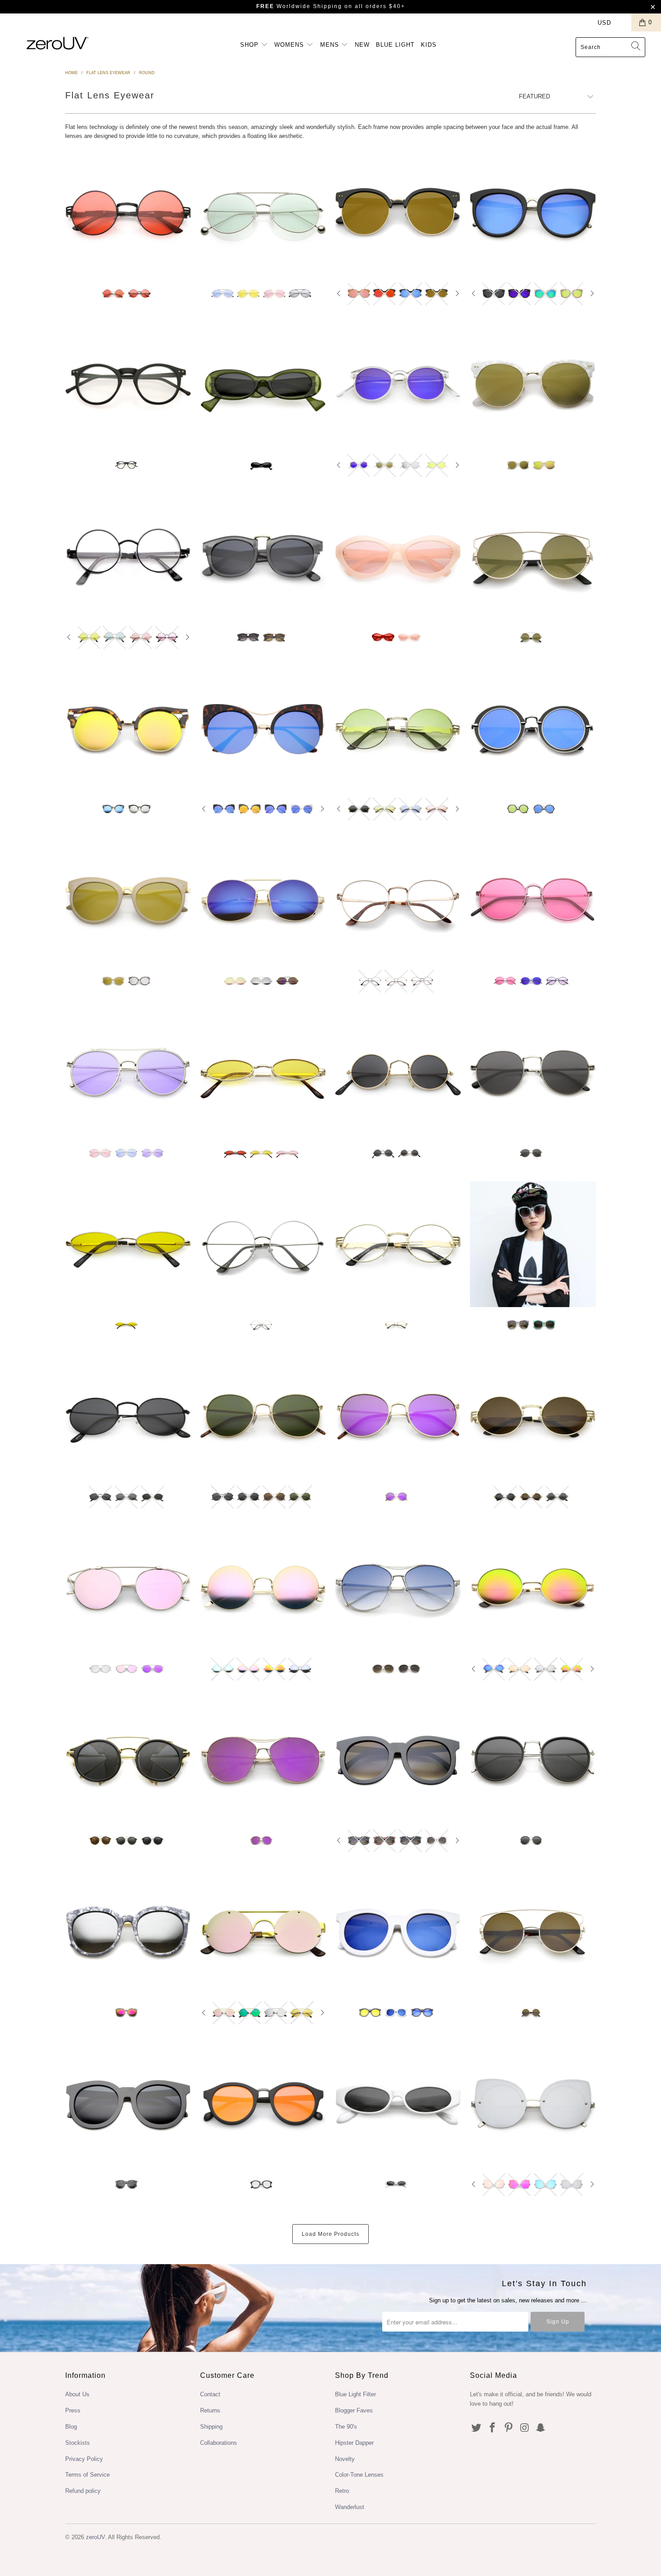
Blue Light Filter (355, 2394)
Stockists (78, 2443)
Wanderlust (350, 2507)
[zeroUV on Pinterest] (509, 2428)
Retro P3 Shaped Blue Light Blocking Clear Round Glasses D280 (128, 385)
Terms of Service (87, 2475)
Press (73, 2410)
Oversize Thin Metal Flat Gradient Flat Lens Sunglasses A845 (398, 1588)
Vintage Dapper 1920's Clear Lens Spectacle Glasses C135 (398, 900)
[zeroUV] (57, 43)
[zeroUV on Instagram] (525, 2428)
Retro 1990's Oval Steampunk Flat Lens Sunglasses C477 (398, 729)
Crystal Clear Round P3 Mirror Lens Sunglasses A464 (398, 385)
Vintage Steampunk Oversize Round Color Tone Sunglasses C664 (128, 213)
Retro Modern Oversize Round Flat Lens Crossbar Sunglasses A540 (533, 1932)
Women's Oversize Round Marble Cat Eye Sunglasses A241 (533, 1244)
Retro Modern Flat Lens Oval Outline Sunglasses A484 (533, 729)
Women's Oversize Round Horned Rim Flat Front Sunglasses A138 (398, 1760)
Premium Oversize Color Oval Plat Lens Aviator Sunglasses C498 (263, 213)
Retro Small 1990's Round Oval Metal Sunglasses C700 (128, 1416)
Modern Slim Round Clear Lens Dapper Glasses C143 (263, 1244)
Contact (210, 2394)
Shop (250, 45)
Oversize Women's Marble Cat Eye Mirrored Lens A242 (128, 1932)
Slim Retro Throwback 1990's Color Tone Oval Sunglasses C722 (128, 1244)
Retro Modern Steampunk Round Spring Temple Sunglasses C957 (263, 1932)
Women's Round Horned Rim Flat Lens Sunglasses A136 (128, 2104)
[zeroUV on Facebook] (493, 2428)
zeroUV (95, 2537)
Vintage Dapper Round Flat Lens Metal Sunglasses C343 (533, 1073)
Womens (290, 45)
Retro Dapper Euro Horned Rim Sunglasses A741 (263, 557)
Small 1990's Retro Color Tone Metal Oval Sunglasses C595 (263, 1073)
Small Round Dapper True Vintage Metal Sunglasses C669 (398, 1073)
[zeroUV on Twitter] (477, 2428)
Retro (342, 2491)
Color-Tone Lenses (359, 2475)
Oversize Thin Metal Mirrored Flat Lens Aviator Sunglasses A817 (263, 1760)
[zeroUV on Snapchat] (541, 2428)
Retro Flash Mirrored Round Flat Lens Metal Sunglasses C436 (398, 1416)
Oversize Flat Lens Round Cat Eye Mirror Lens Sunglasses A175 (263, 729)
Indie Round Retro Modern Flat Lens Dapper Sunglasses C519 (263, 1416)
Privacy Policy (84, 2459)
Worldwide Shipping (299, 6)
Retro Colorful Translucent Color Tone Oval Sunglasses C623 (398, 557)
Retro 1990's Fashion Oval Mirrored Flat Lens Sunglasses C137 (533, 1588)
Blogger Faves (354, 2410)
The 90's (346, 2427)
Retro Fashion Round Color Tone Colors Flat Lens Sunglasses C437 (533, 900)
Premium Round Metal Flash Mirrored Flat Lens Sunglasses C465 (263, 1588)
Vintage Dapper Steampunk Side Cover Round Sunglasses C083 (128, 1760)
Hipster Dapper (354, 2443)
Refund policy (83, 2491)
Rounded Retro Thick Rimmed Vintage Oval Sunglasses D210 (263, 385)
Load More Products (330, 2234)
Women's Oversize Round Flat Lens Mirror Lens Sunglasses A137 (398, 1932)
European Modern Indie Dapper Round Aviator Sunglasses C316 (533, 1760)
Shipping (211, 2427)
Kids (429, 45)
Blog (71, 2427)
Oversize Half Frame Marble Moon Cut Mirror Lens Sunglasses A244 (533, 385)
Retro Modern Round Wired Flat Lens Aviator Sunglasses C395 (128, 1588)
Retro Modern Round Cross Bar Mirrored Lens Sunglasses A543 (533, 557)
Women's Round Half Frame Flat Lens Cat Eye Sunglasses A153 (128, 729)
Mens (331, 45)
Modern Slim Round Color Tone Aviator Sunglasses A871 (128, 1073)
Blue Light (395, 45)
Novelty (345, 2459)
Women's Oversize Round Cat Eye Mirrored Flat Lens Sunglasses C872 (533, 213)
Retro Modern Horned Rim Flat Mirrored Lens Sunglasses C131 (263, 2104)
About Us (77, 2394)
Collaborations (219, 2443)
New (362, 45)
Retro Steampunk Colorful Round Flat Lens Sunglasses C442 (128, 557)
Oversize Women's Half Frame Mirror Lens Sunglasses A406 (398, 213)
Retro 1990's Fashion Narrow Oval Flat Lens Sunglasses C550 (398, 2104)
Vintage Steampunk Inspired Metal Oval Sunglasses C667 (533, 1416)
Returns (210, 2410)
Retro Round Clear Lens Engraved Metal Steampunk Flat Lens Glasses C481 (398, 1244)
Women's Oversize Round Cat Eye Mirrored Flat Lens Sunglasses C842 (128, 900)
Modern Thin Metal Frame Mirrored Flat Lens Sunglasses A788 (263, 900)
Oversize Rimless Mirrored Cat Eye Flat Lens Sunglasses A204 (533, 2104)
